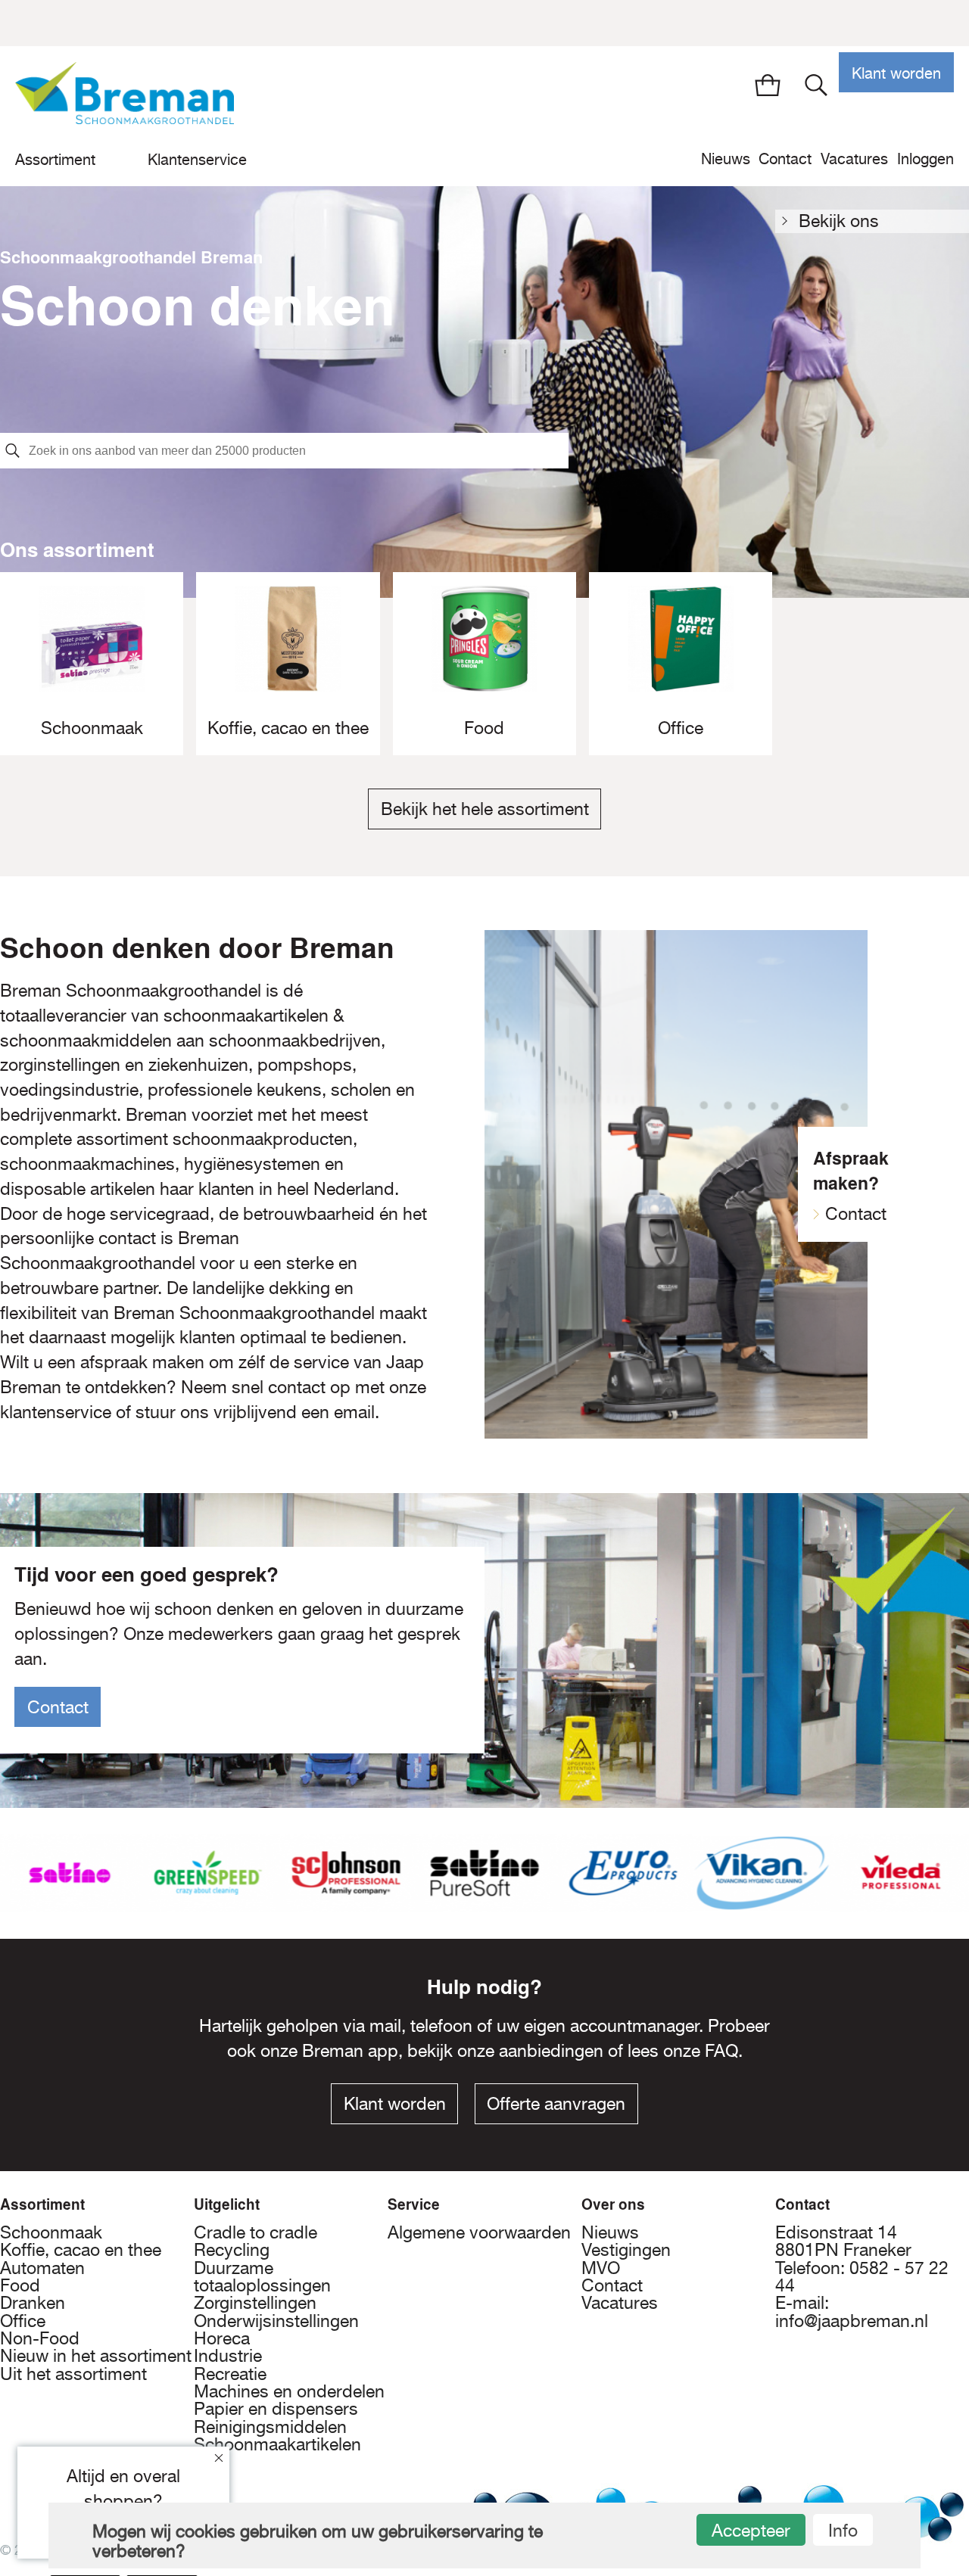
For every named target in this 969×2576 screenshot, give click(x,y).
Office (23, 2321)
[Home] (125, 101)
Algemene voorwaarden (479, 2232)
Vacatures (854, 159)
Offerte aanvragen (556, 2104)
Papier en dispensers (276, 2409)
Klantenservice (197, 159)
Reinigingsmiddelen (270, 2427)
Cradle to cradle (255, 2232)
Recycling (232, 2250)
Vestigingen (626, 2250)
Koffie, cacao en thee (81, 2250)
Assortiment (55, 159)
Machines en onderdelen (289, 2391)
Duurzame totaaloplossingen (262, 2277)
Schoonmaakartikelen (277, 2444)
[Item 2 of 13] (484, 1873)
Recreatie (230, 2374)
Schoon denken (198, 304)
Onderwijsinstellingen (276, 2321)
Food (20, 2285)
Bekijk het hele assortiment (485, 809)
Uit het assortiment (73, 2374)
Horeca (222, 2338)
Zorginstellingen (255, 2303)
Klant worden (896, 73)
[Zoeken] (816, 85)
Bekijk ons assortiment (844, 222)
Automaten (42, 2268)
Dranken (33, 2303)
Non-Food (40, 2338)
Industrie (228, 2356)
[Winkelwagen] (767, 85)
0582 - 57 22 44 (862, 2277)
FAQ (721, 2051)
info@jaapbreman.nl (852, 2321)
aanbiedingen (551, 2051)
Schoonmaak (51, 2232)
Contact (785, 159)
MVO (601, 2268)
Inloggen (925, 159)
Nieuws (726, 159)
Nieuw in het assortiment (96, 2356)
